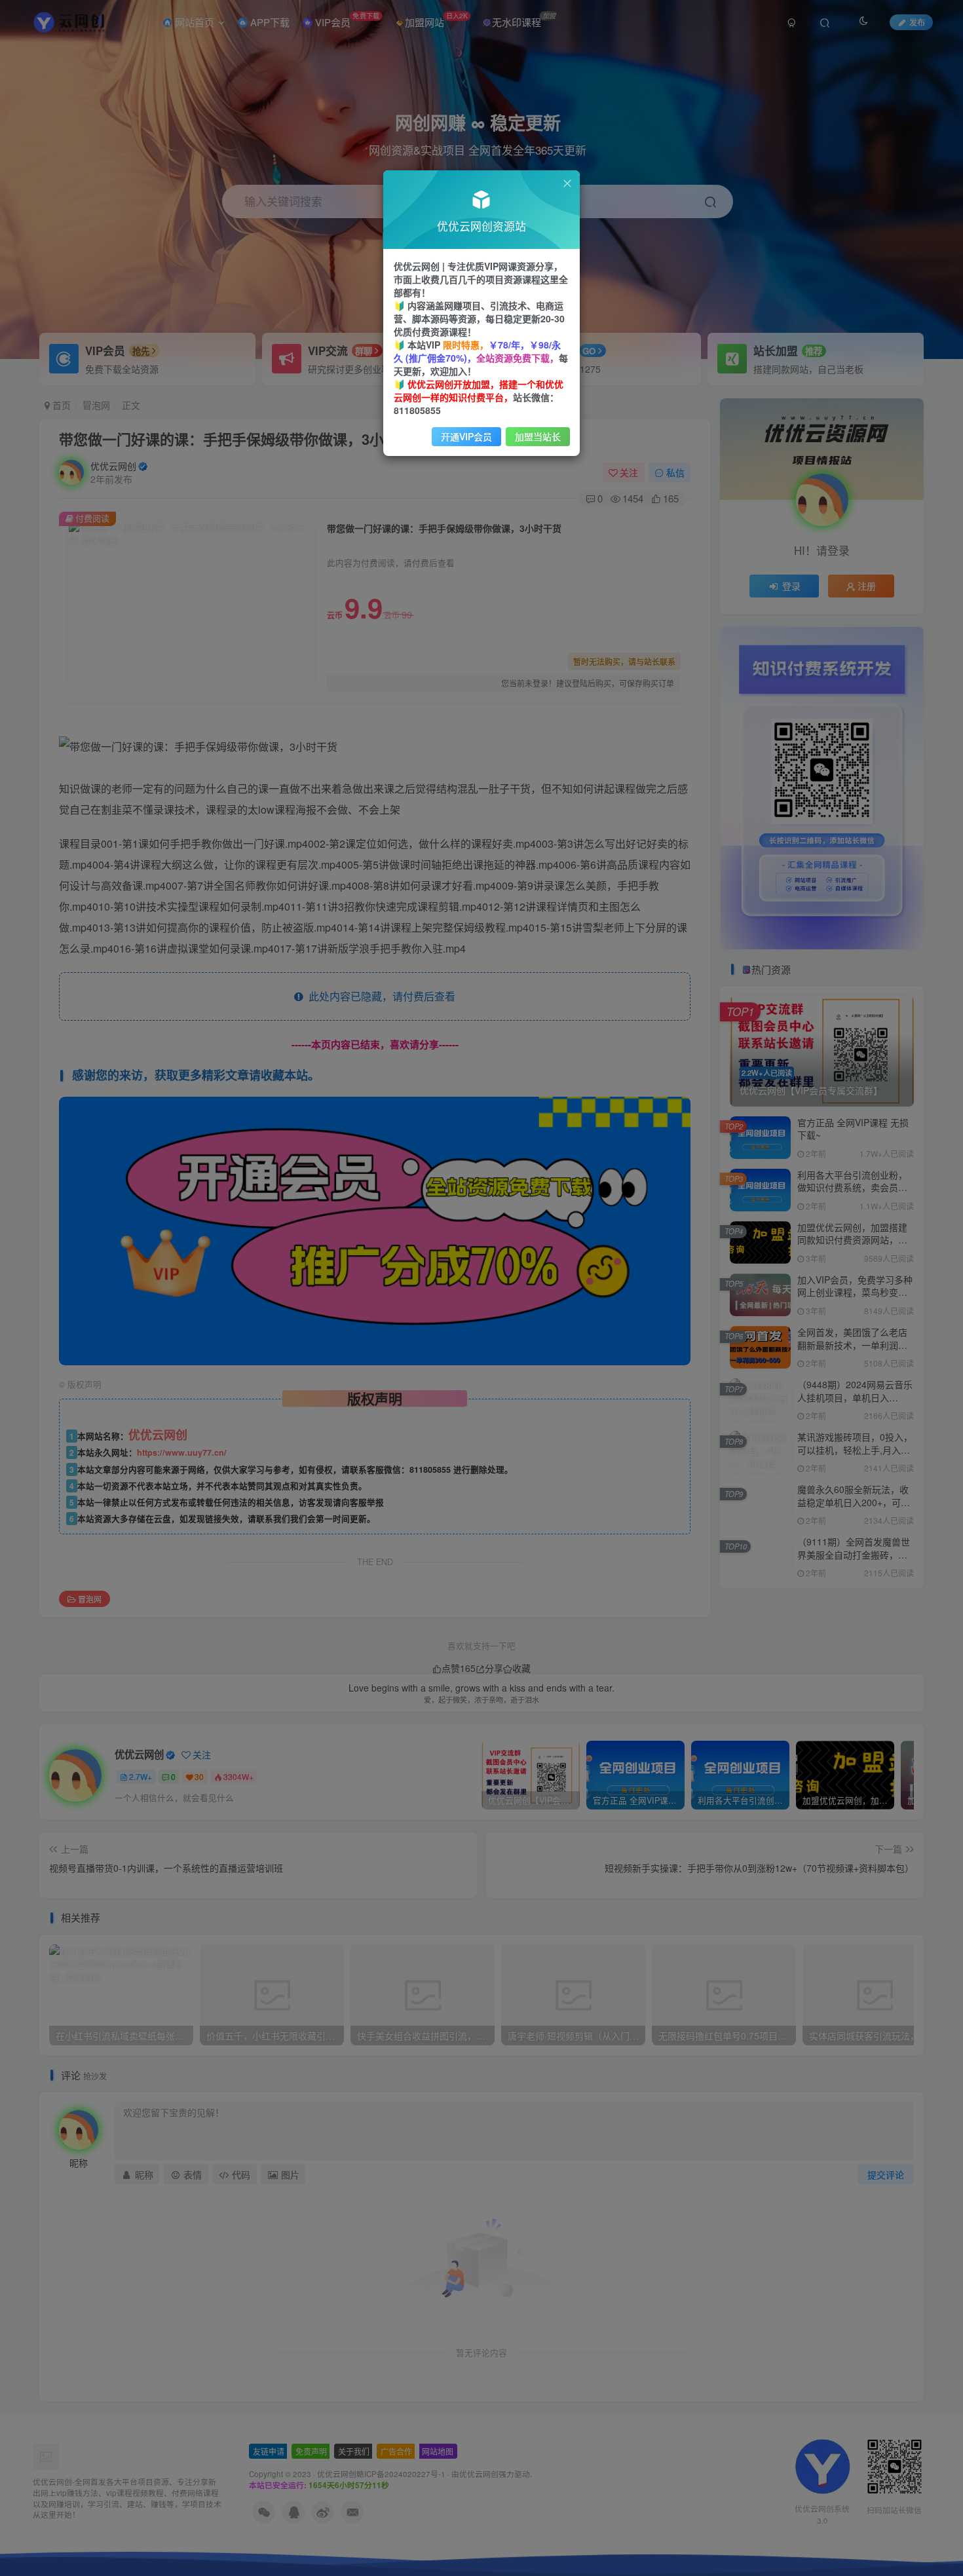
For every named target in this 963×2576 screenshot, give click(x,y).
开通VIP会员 (466, 436)
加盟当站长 (538, 436)
